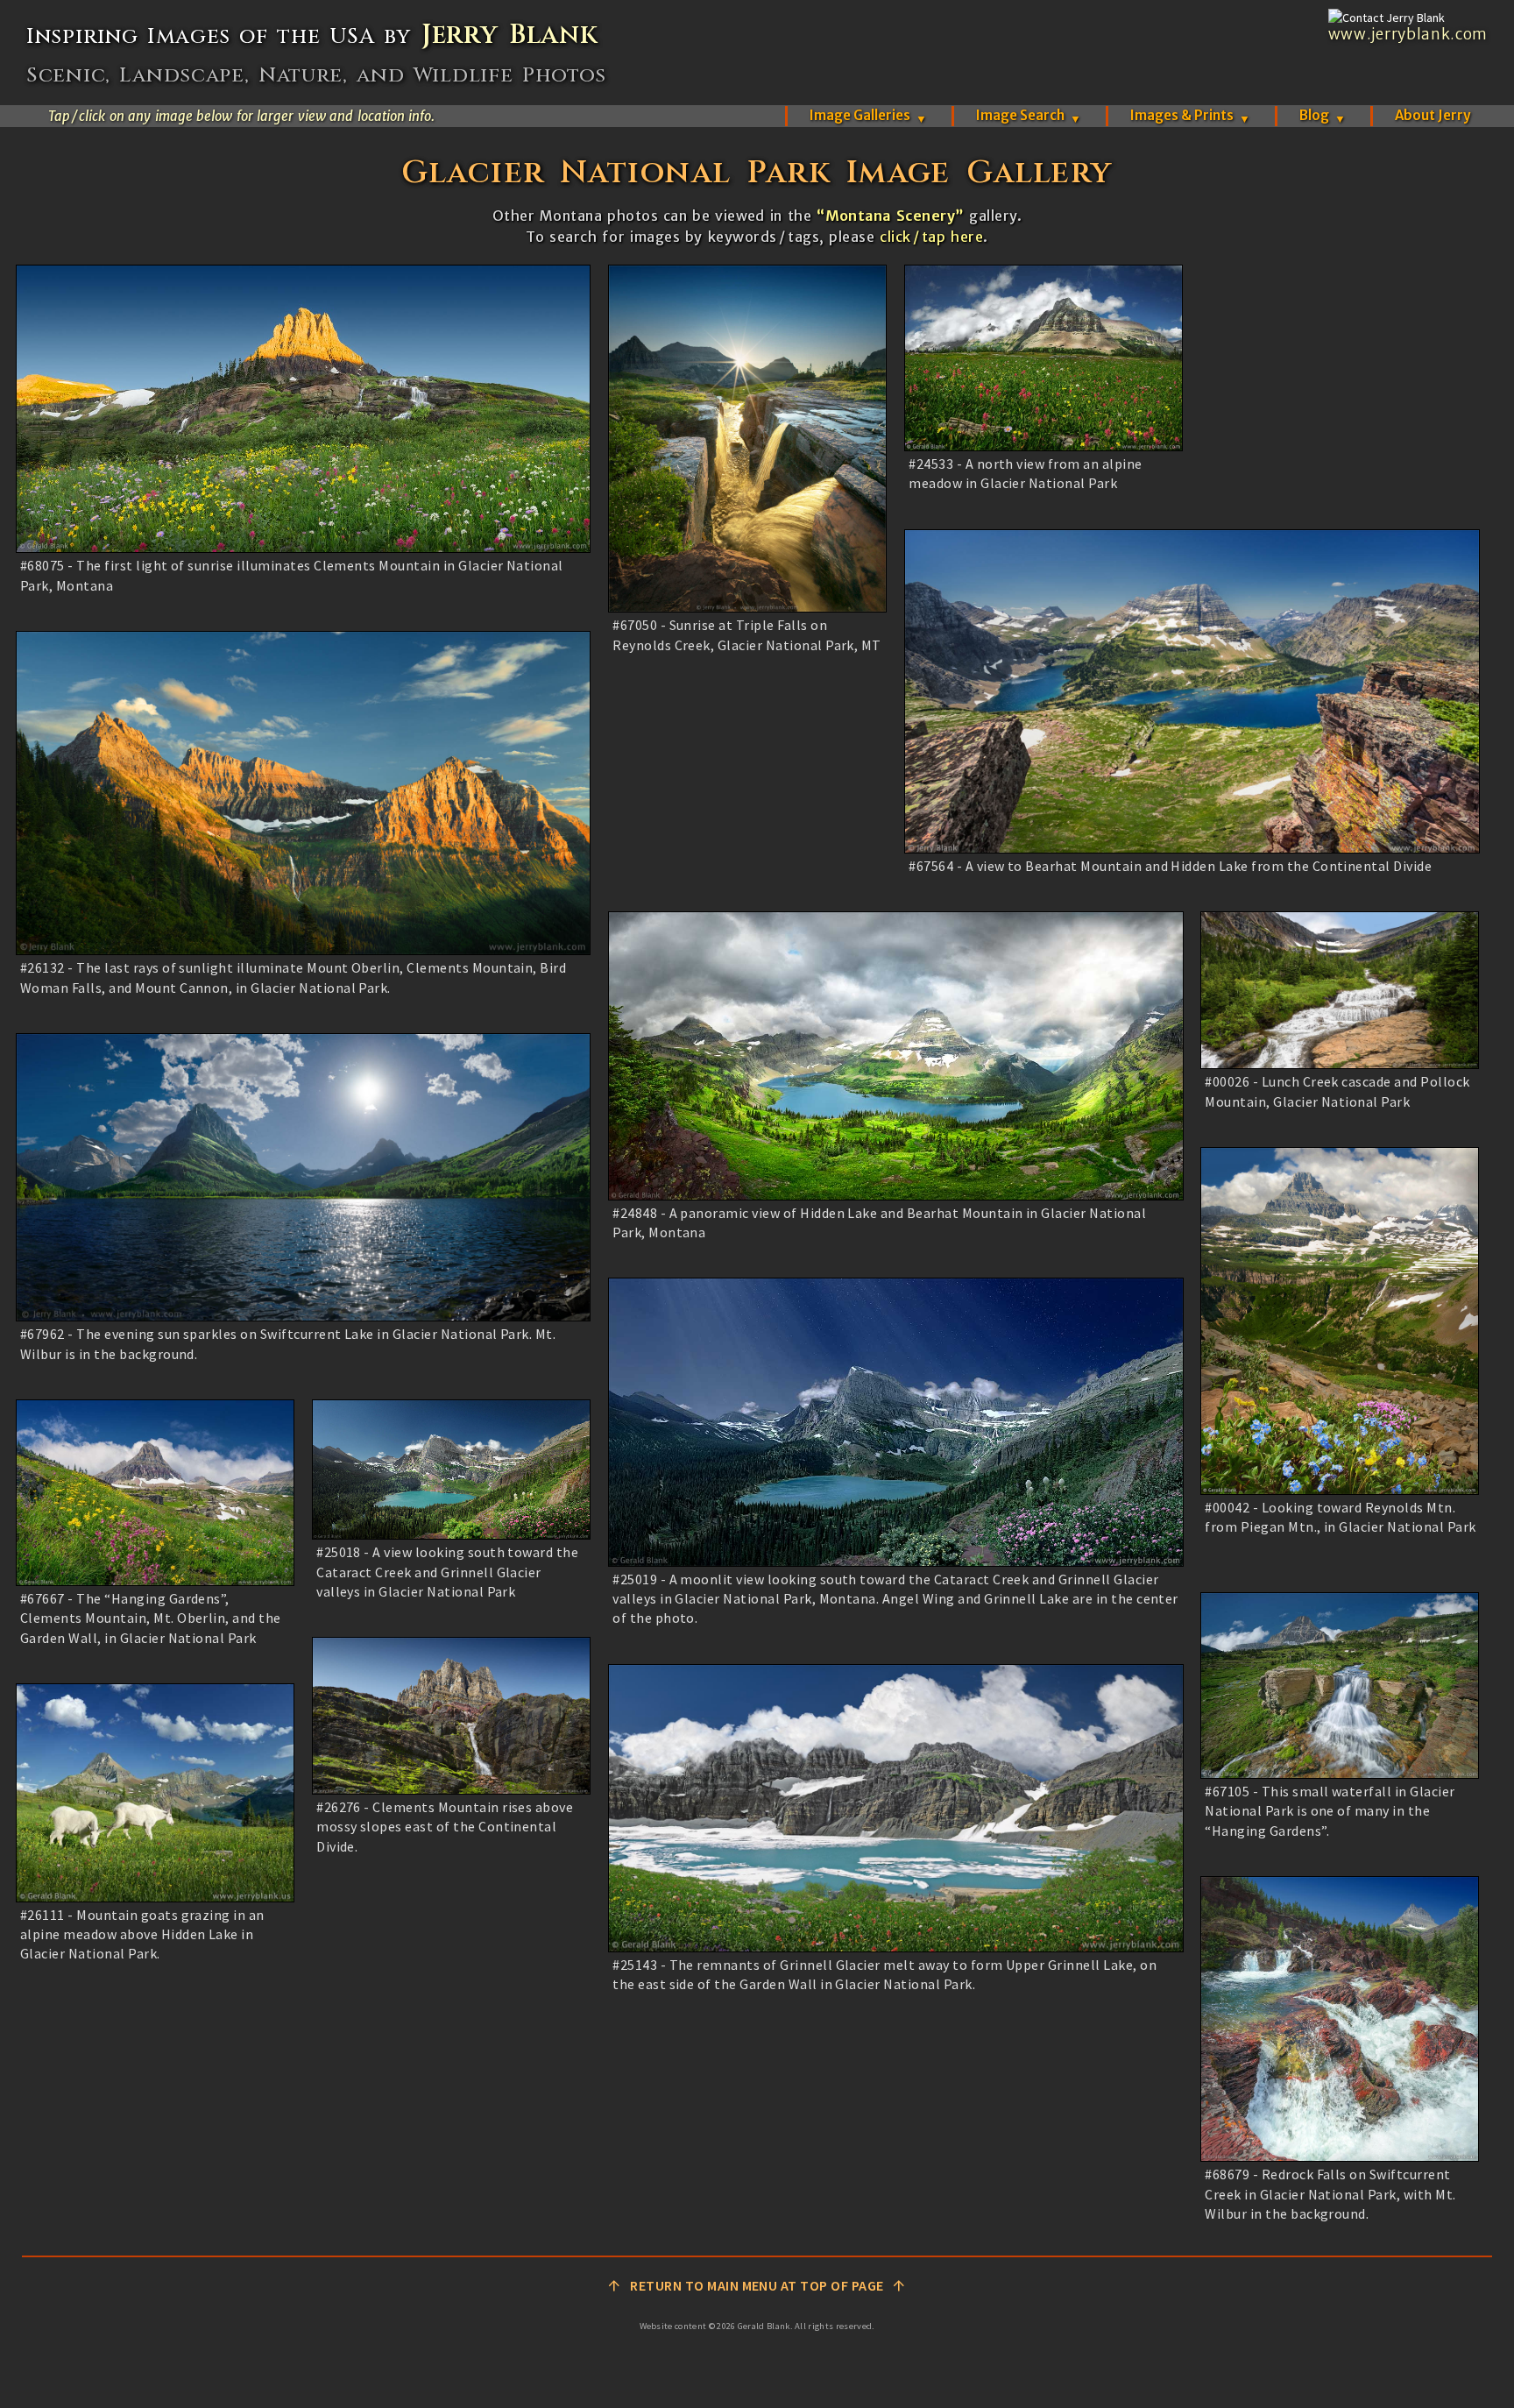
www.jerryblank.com (1408, 34)
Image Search (1029, 115)
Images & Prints (1190, 115)
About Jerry (1433, 115)
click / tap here (931, 237)
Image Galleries (868, 115)
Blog (1323, 115)
